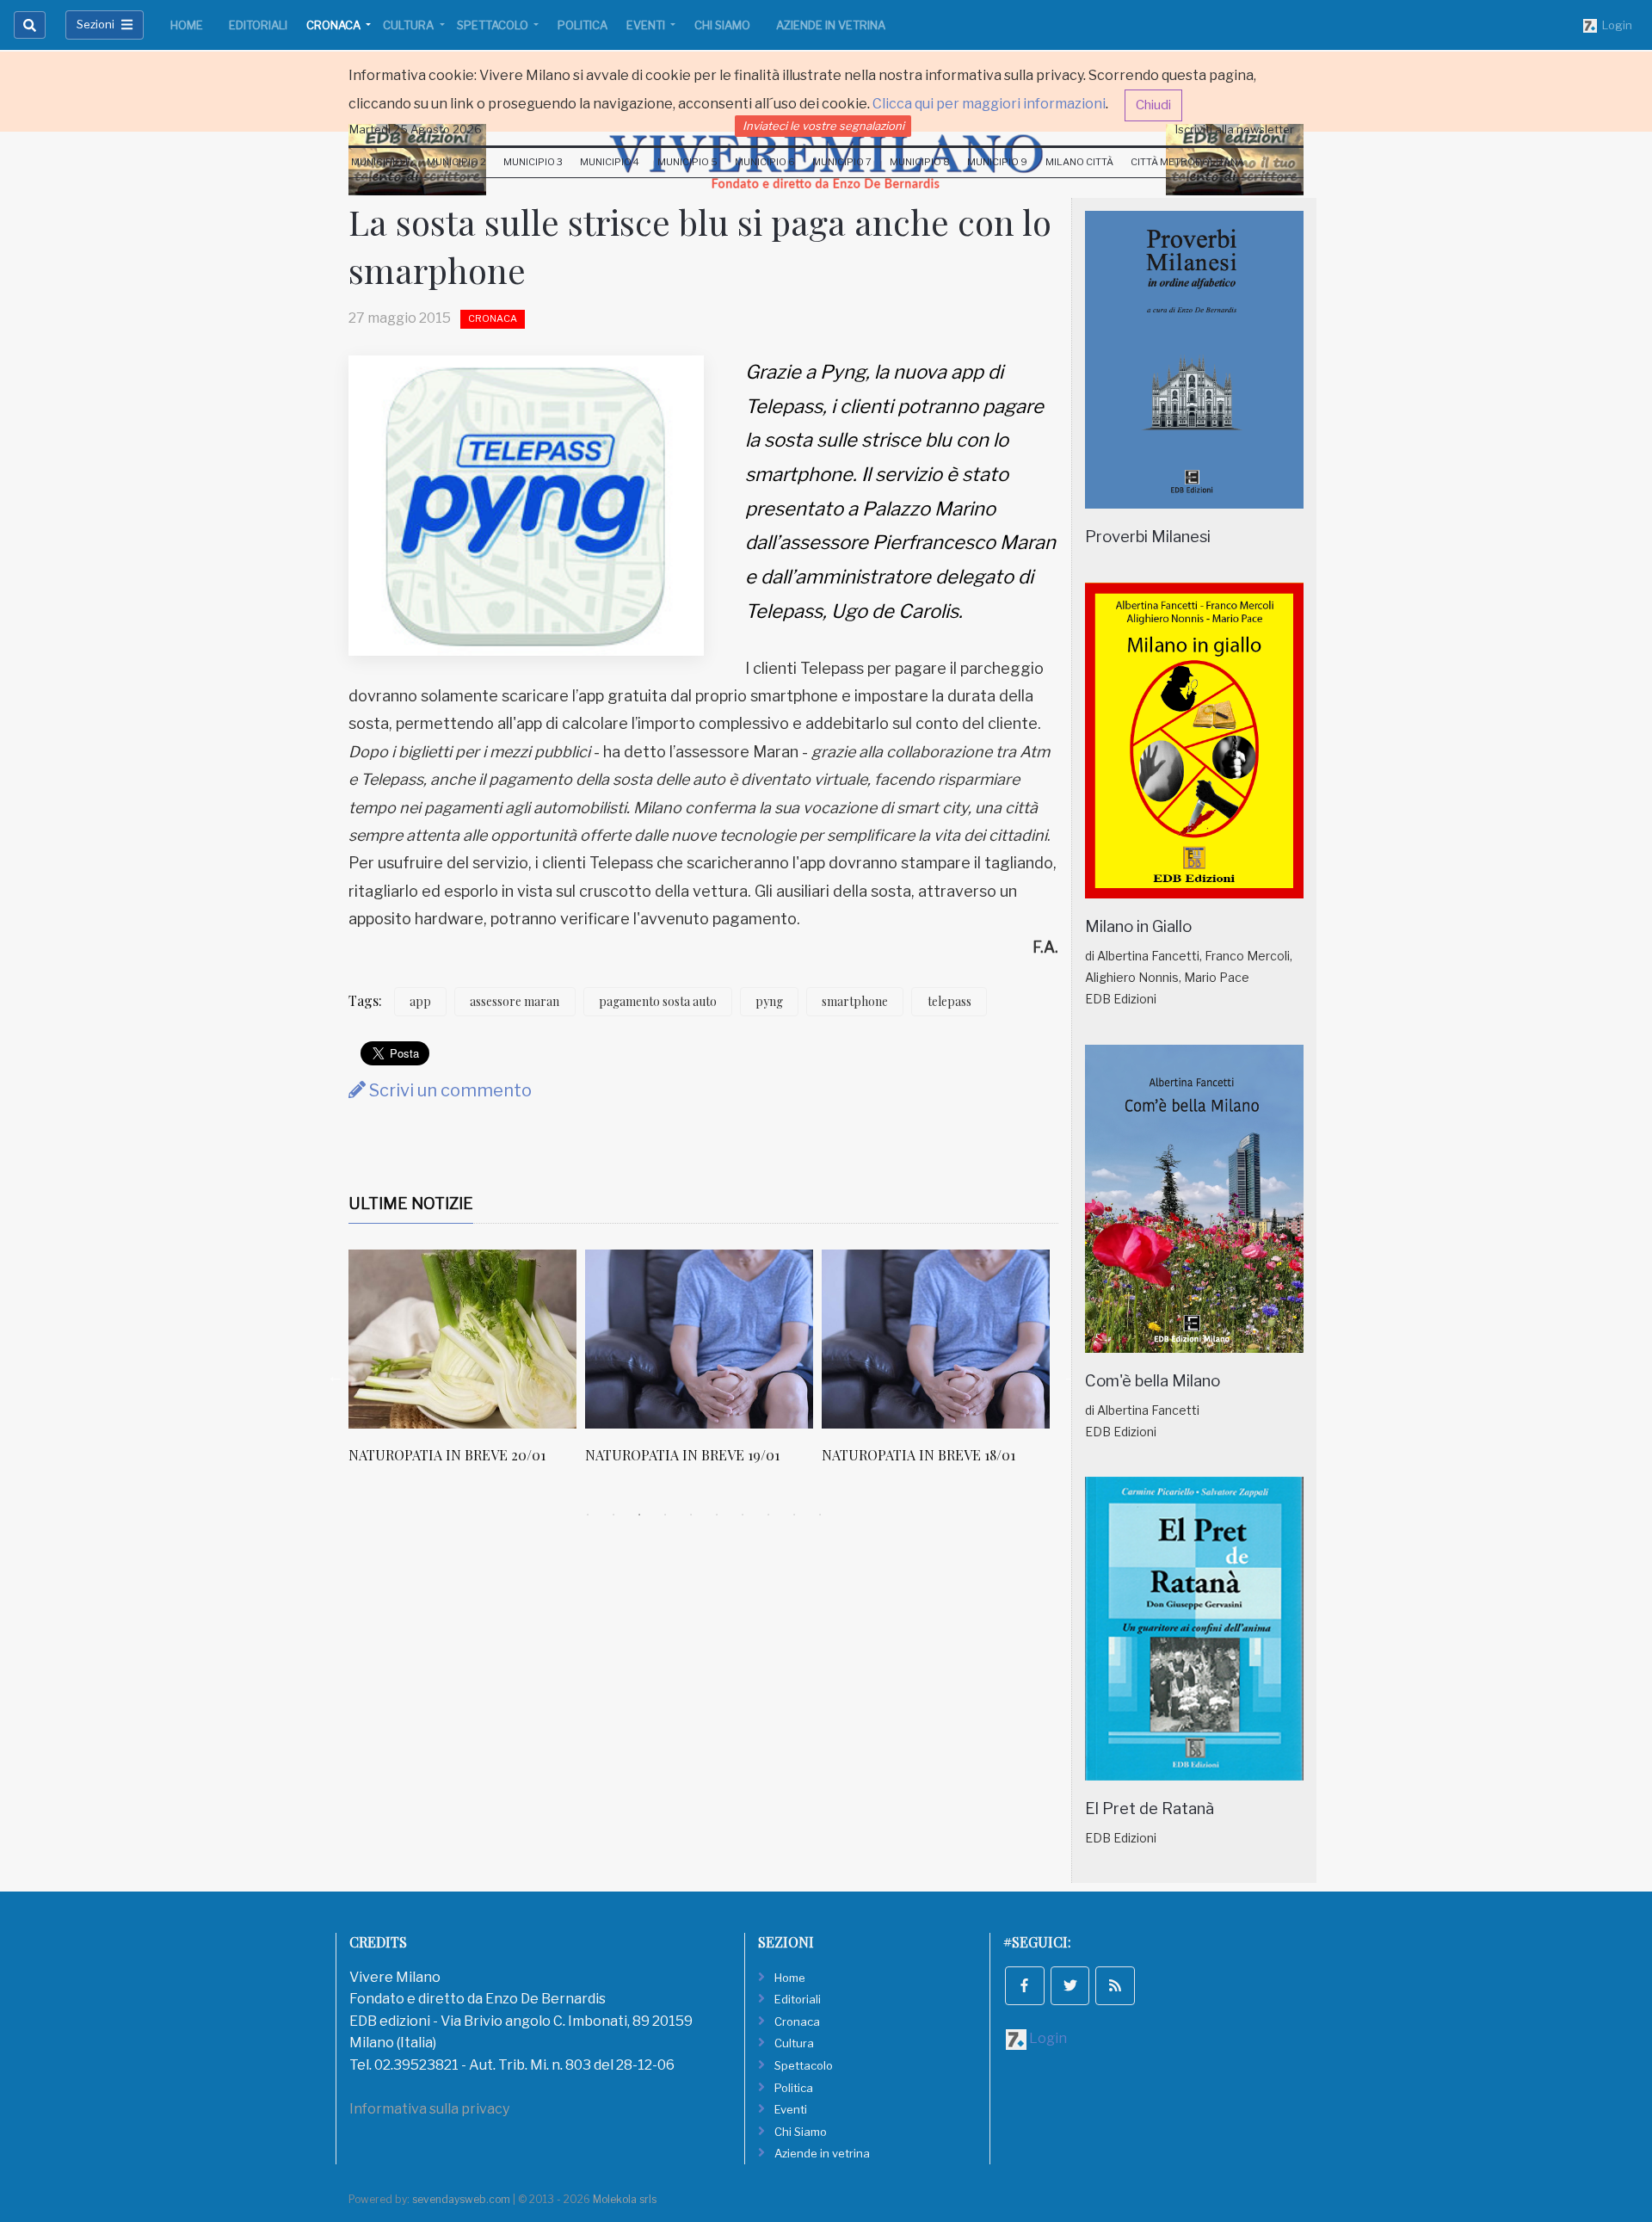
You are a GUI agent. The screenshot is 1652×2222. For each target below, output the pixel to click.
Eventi (647, 25)
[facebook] (1025, 1986)
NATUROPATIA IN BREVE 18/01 (918, 1455)
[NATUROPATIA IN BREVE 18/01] (936, 1339)
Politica (583, 25)
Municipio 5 (687, 162)
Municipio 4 (610, 162)
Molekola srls (625, 2199)
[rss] (1115, 1986)
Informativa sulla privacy (429, 2109)
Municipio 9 (997, 162)
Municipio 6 (765, 162)
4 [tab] (665, 1515)
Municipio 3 (533, 162)
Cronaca (335, 25)
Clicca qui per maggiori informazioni (989, 104)
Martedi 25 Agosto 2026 (416, 129)
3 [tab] (639, 1515)
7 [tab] (743, 1515)
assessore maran (515, 1001)
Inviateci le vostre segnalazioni (823, 126)
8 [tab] (768, 1515)
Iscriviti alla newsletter (1235, 129)
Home (187, 25)
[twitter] (1070, 1986)
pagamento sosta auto (658, 1001)
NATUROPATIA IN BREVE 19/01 (682, 1455)
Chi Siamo (722, 25)
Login (1615, 25)
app (420, 1001)
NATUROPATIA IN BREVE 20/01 (447, 1455)
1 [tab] (588, 1515)
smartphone (855, 1001)
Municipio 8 (920, 162)
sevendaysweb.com (461, 2199)
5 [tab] (691, 1515)
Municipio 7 (842, 162)
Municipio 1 (380, 162)
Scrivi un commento (449, 1090)
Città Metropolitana (1187, 162)
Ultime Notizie (411, 1204)
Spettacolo (494, 25)
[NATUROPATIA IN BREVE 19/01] (699, 1339)
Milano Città (1079, 162)
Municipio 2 (456, 162)
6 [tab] (717, 1515)
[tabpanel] (467, 1366)
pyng (769, 1001)
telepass (949, 1001)
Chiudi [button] (1153, 105)
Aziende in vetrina (831, 25)
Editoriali (258, 25)
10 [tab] (820, 1515)
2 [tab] (613, 1515)
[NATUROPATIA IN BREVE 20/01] (462, 1339)
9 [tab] (794, 1515)
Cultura (410, 25)
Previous (336, 1376)
